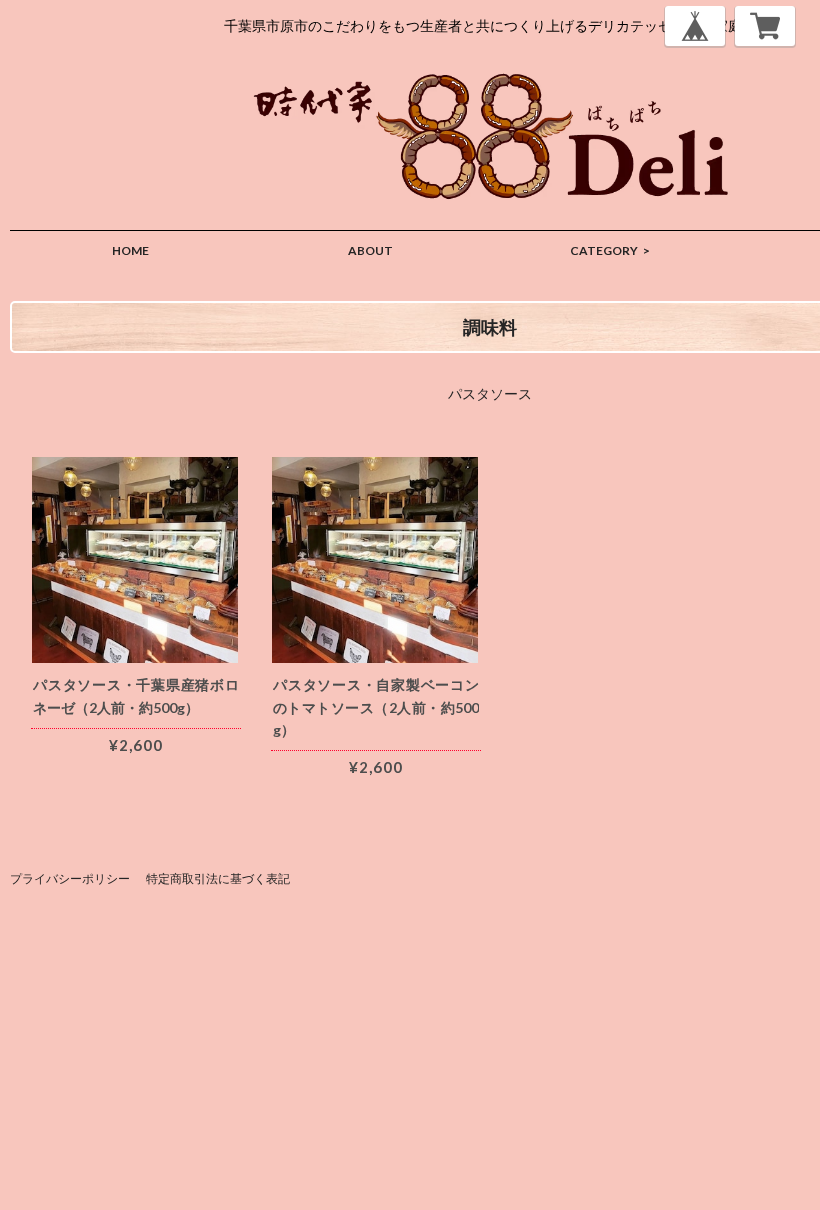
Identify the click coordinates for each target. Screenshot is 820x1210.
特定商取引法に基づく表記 (218, 878)
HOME (130, 250)
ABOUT (370, 250)
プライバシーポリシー (70, 878)
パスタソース (490, 393)
